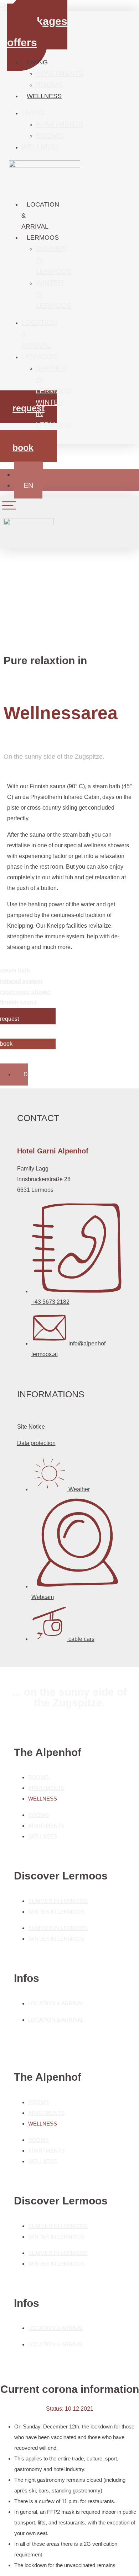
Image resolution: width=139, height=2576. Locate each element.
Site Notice (31, 1427)
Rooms (49, 85)
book (23, 448)
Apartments (59, 73)
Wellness (44, 96)
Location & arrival (56, 2003)
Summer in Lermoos (58, 1901)
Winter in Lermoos (56, 1912)
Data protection (36, 1443)
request (29, 408)
